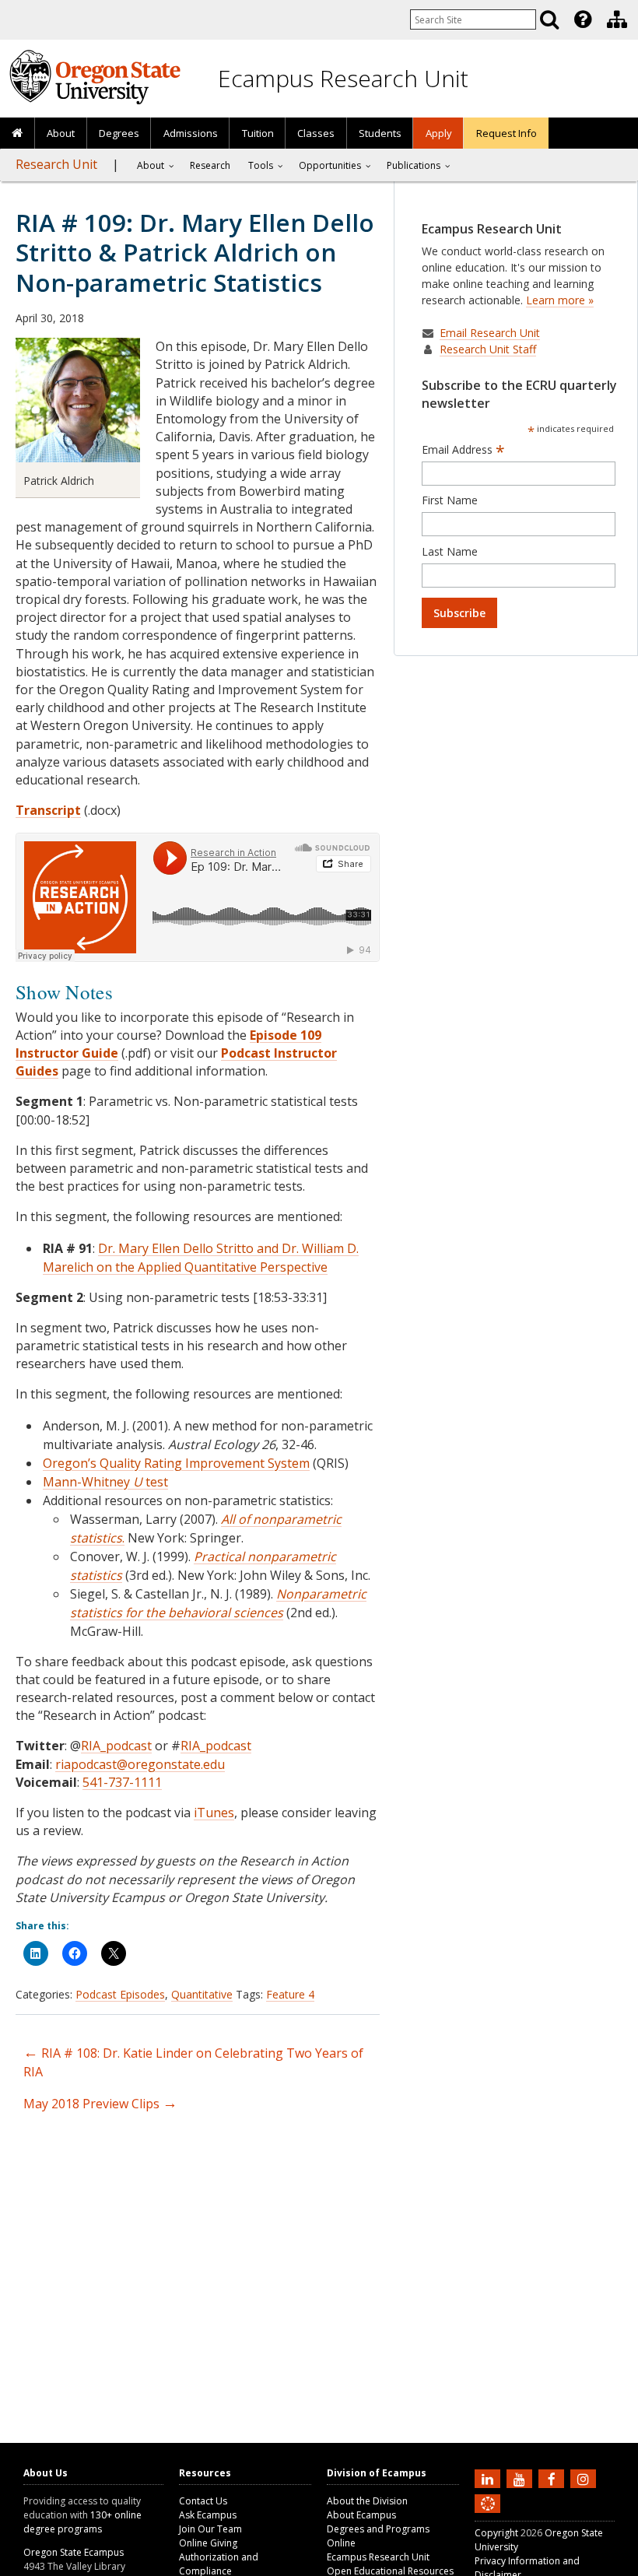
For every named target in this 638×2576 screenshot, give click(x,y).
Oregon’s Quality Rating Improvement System (176, 1463)
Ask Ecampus (208, 2515)
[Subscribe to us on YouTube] (521, 2478)
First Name (450, 500)
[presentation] (582, 19)
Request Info (507, 133)
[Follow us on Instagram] (585, 2478)
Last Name (450, 551)
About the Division (367, 2501)
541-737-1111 (122, 1782)
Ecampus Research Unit (343, 78)
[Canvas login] (488, 2516)
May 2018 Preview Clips (100, 2104)
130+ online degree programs (82, 2522)
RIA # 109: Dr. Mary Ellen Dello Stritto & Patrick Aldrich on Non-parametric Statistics (195, 252)
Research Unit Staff (488, 349)
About (61, 133)
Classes (316, 133)
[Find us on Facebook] (553, 2478)
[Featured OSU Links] (583, 19)
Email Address (463, 450)
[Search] (549, 19)
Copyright (496, 2533)
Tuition (258, 133)
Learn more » (560, 300)
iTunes (214, 1813)
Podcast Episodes (120, 1994)
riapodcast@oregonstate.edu (140, 1764)
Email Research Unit (490, 333)
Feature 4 (290, 1994)
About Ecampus (361, 2515)
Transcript (48, 810)
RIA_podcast (116, 1746)
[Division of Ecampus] (617, 19)
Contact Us (203, 2501)
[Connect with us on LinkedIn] (489, 2478)
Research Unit (56, 164)
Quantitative (202, 1994)
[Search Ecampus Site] (549, 19)
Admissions (191, 133)
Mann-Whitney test (105, 1482)
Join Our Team (210, 2529)
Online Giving (208, 2543)
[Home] (18, 134)
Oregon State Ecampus (74, 2552)
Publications (414, 165)
